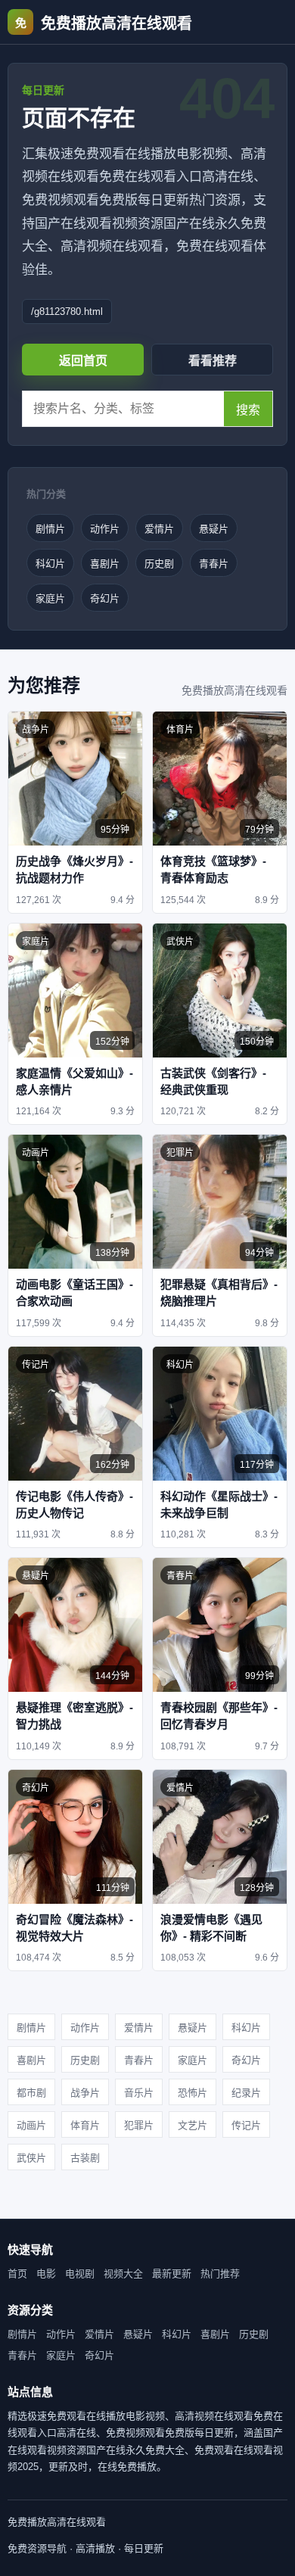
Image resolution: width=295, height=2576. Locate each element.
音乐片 (139, 2093)
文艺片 (193, 2125)
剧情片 (50, 529)
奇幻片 (105, 598)
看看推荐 (213, 361)
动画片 (31, 2125)
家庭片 (50, 598)
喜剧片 (105, 564)
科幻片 (50, 564)
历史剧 (159, 564)
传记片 (246, 2125)
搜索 (248, 410)
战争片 (85, 2093)
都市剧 (31, 2093)
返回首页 (83, 361)
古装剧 (85, 2158)
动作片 (105, 529)
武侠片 (31, 2158)
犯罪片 (139, 2125)
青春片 (214, 564)
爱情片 (159, 529)
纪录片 (246, 2093)
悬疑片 (214, 529)
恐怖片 (193, 2093)
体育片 (85, 2125)
